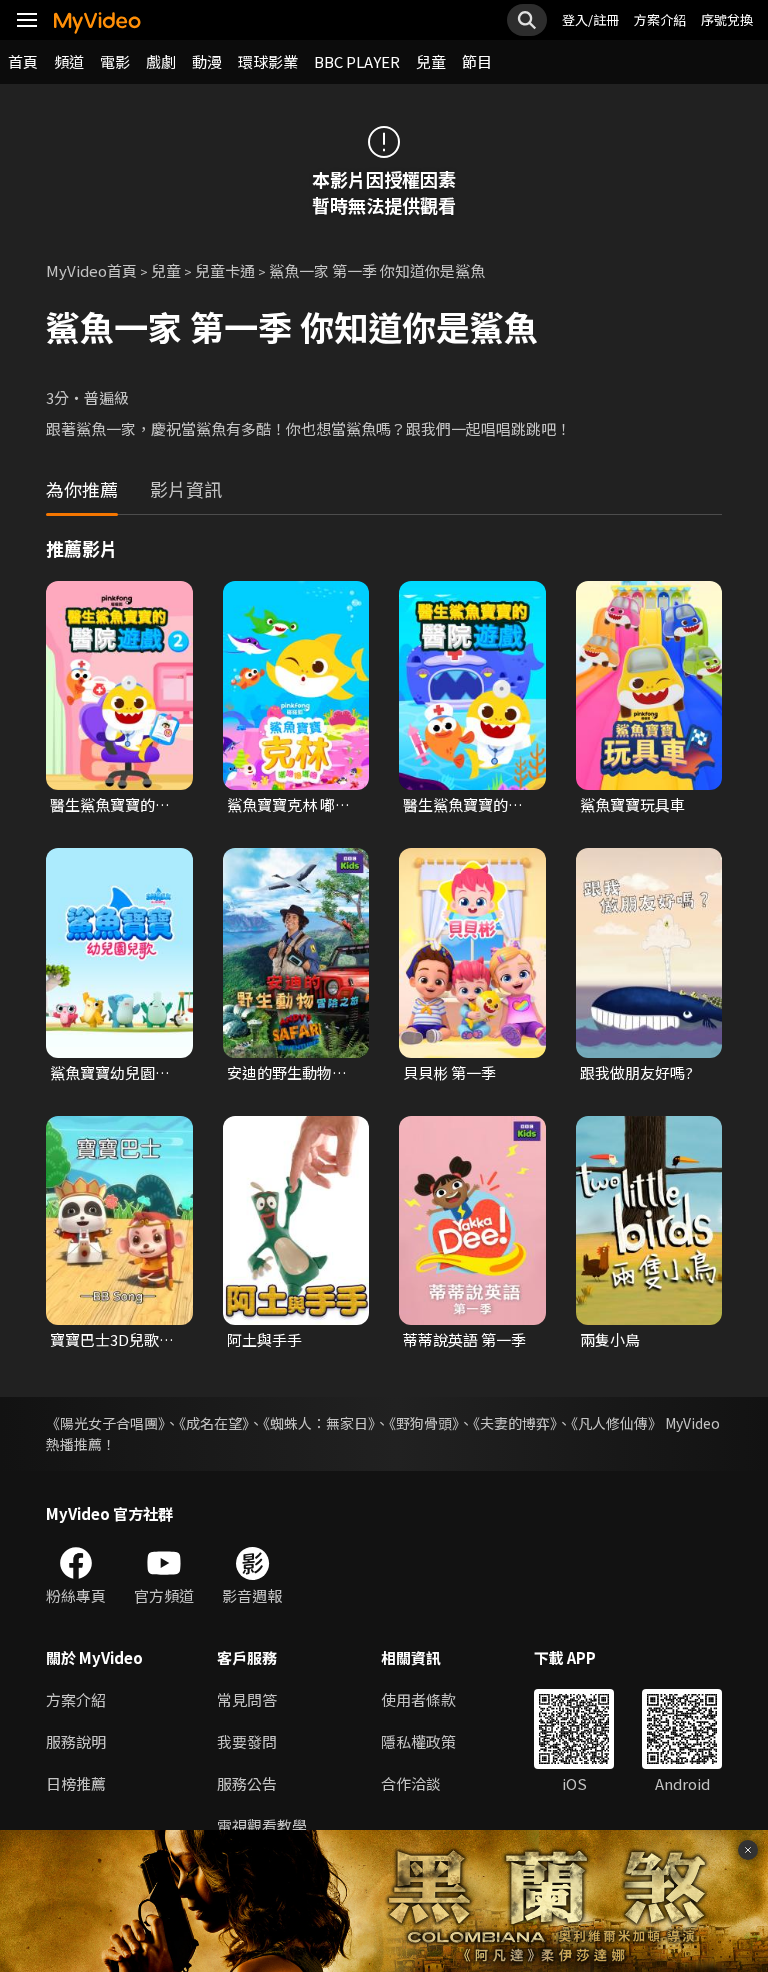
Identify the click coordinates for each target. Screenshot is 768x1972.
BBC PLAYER (357, 61)
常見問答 (247, 1699)
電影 (115, 61)
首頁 (23, 61)
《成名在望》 (214, 1423)
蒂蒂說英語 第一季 (464, 1339)
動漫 (207, 61)
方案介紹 (660, 19)
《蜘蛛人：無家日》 (319, 1423)
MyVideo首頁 (91, 270)
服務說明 (76, 1741)
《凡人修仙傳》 (616, 1423)
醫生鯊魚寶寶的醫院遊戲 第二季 (110, 805)
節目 (477, 61)
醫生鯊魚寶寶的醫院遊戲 (463, 805)
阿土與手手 (264, 1339)
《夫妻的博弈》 (515, 1423)
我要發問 (247, 1741)
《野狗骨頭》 (424, 1423)
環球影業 (268, 61)
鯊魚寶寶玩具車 (632, 804)
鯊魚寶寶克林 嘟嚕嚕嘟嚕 (288, 805)
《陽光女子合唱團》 (105, 1423)
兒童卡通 (225, 270)
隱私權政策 (418, 1741)
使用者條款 (418, 1699)
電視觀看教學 (262, 1825)
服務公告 (247, 1783)
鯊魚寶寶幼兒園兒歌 (110, 1073)
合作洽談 (411, 1783)
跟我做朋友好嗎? (636, 1072)
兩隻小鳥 (610, 1339)
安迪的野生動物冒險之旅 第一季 (287, 1073)
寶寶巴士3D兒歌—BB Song (112, 1340)
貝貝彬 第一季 (449, 1072)
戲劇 (161, 61)
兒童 (431, 61)
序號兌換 (727, 19)
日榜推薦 (76, 1783)
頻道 (69, 61)
